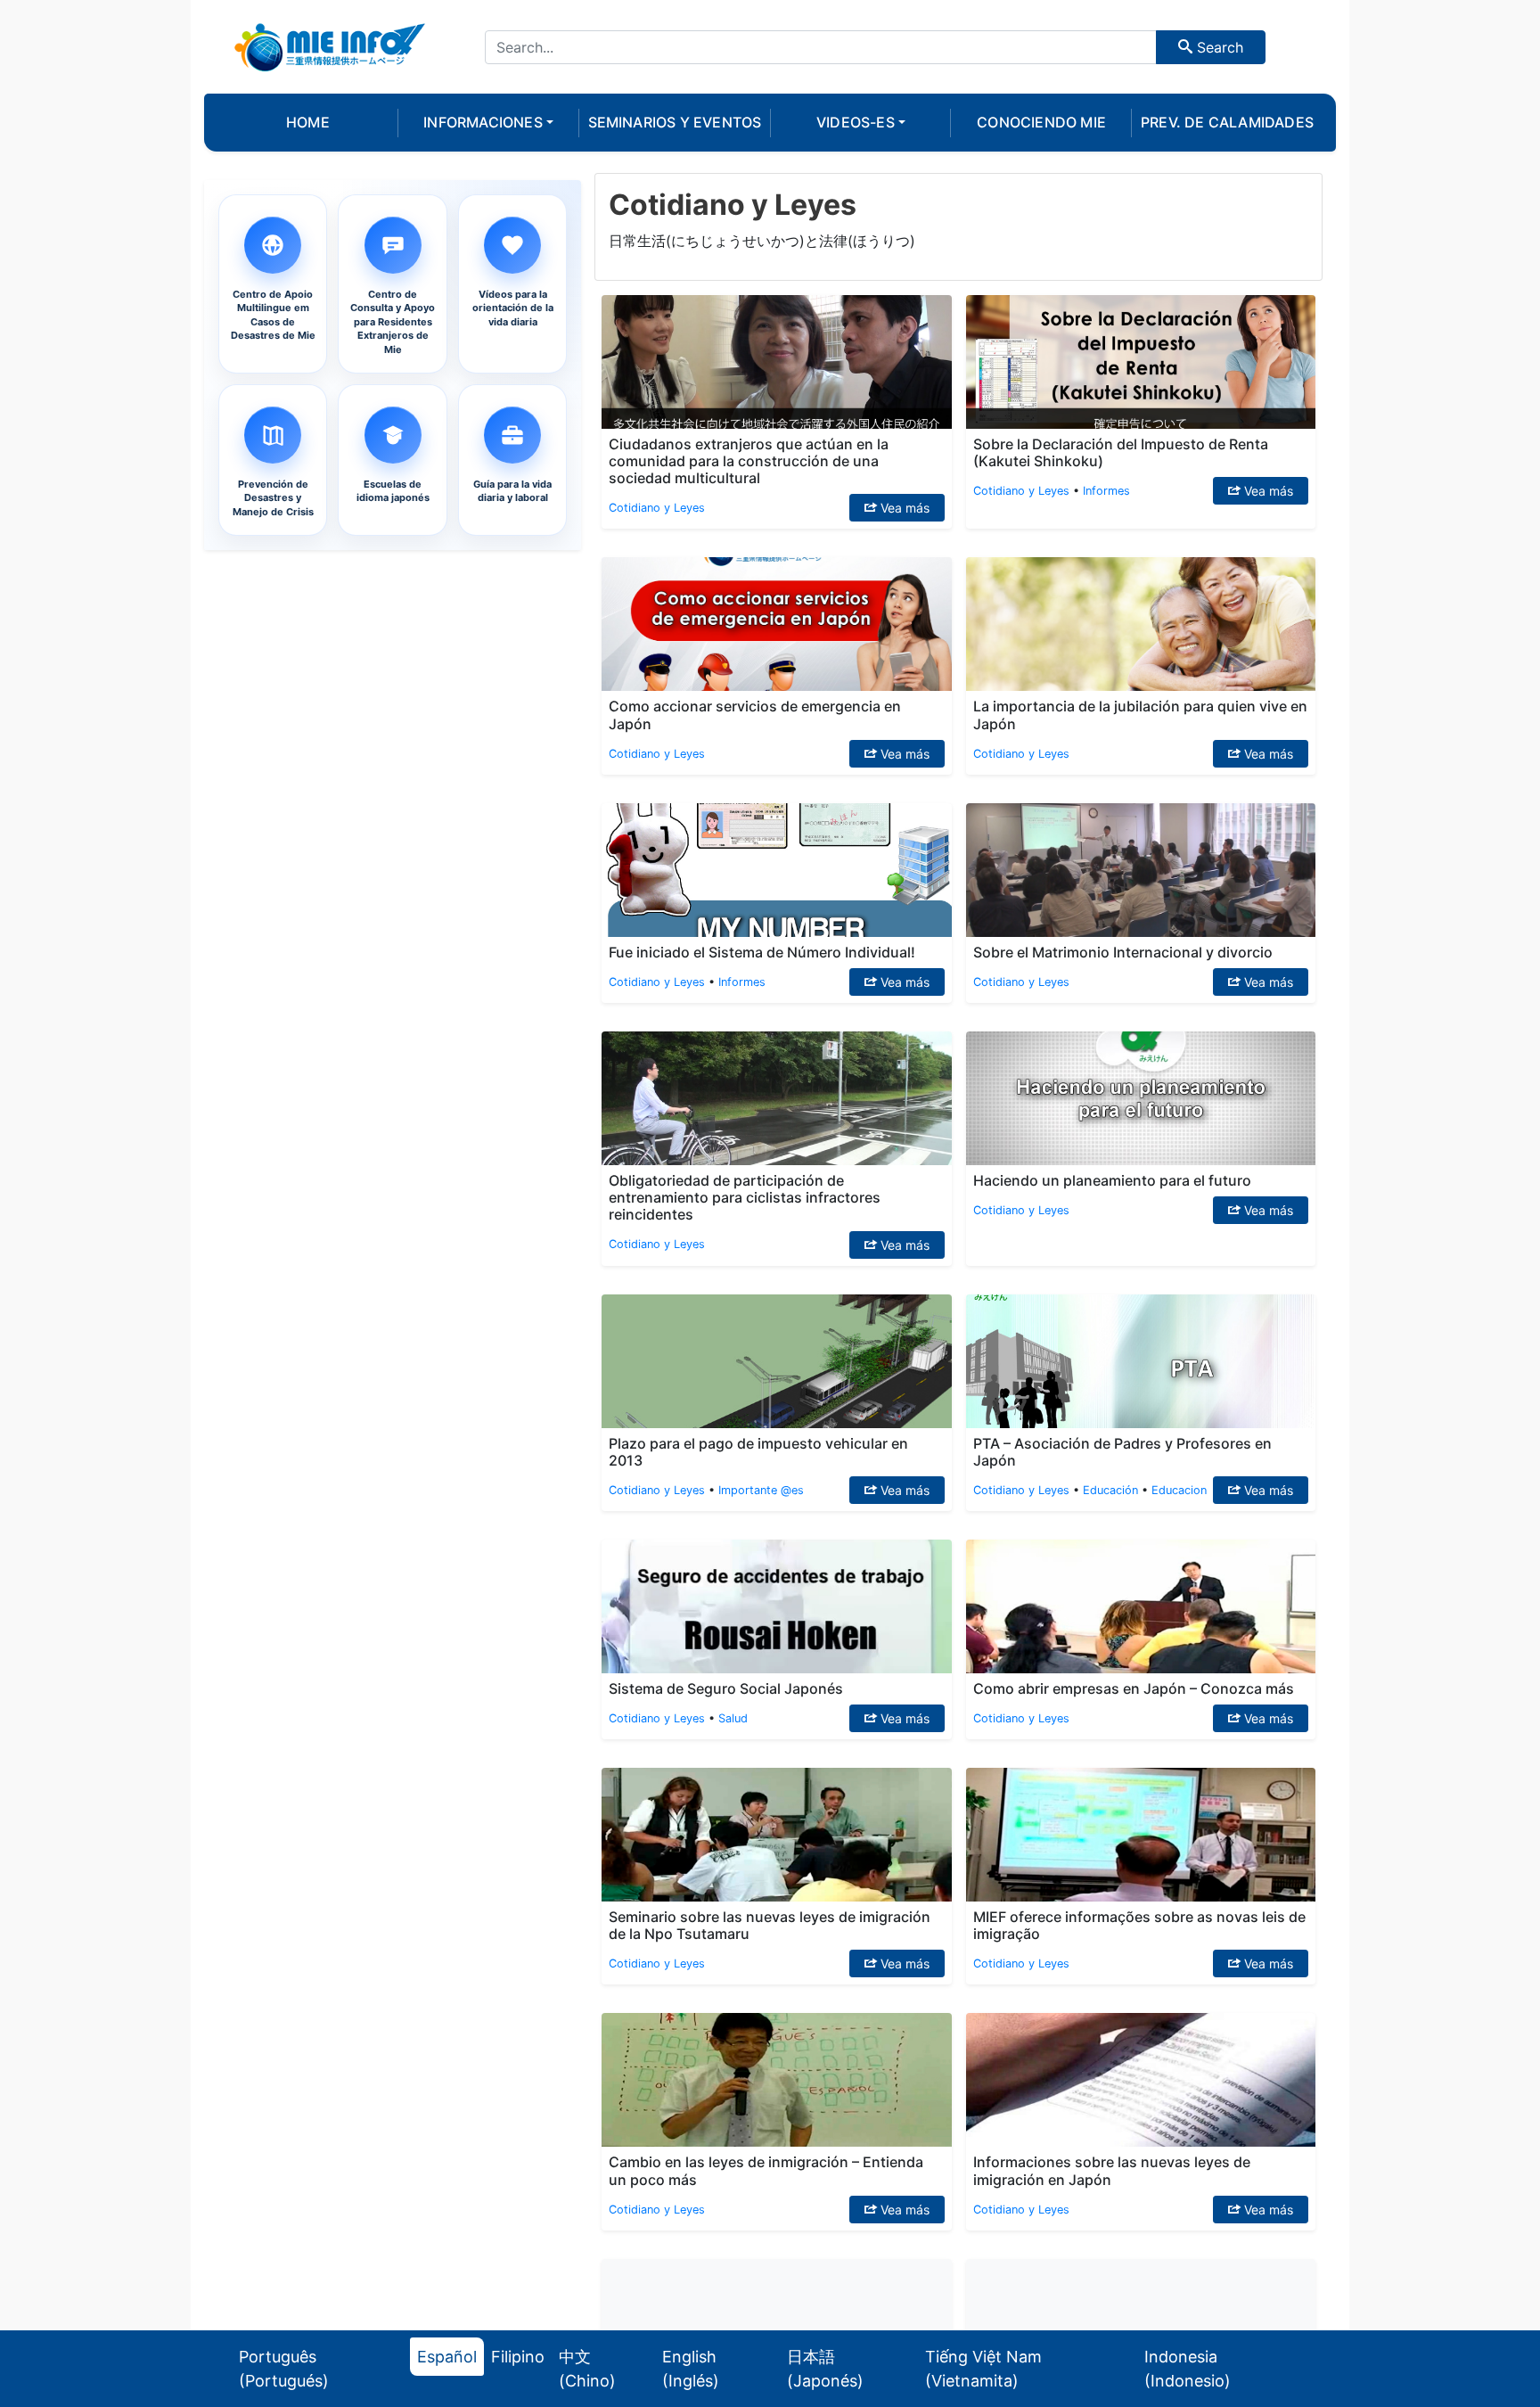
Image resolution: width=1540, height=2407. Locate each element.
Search (1218, 47)
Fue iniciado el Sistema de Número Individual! (762, 952)
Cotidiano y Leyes (657, 508)
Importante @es (761, 1490)
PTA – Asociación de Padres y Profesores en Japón (1122, 1452)
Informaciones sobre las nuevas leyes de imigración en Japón (1112, 2170)
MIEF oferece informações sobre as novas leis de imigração (1139, 1925)
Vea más (903, 508)
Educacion (1179, 1490)
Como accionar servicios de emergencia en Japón (755, 715)
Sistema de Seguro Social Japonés (726, 1688)
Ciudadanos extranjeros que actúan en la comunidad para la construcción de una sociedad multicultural (749, 461)
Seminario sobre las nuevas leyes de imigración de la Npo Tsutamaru (770, 1925)
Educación (1110, 1490)
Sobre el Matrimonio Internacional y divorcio (1123, 952)
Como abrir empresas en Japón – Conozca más (1134, 1688)
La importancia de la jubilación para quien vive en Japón (1140, 715)
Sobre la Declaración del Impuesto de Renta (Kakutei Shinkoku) (1121, 452)
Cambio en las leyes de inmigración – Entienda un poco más (766, 2170)
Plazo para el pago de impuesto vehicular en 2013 (758, 1452)
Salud (733, 1718)
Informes (1106, 491)
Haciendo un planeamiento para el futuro (1112, 1180)
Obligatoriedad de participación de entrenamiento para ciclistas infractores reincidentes (745, 1197)
